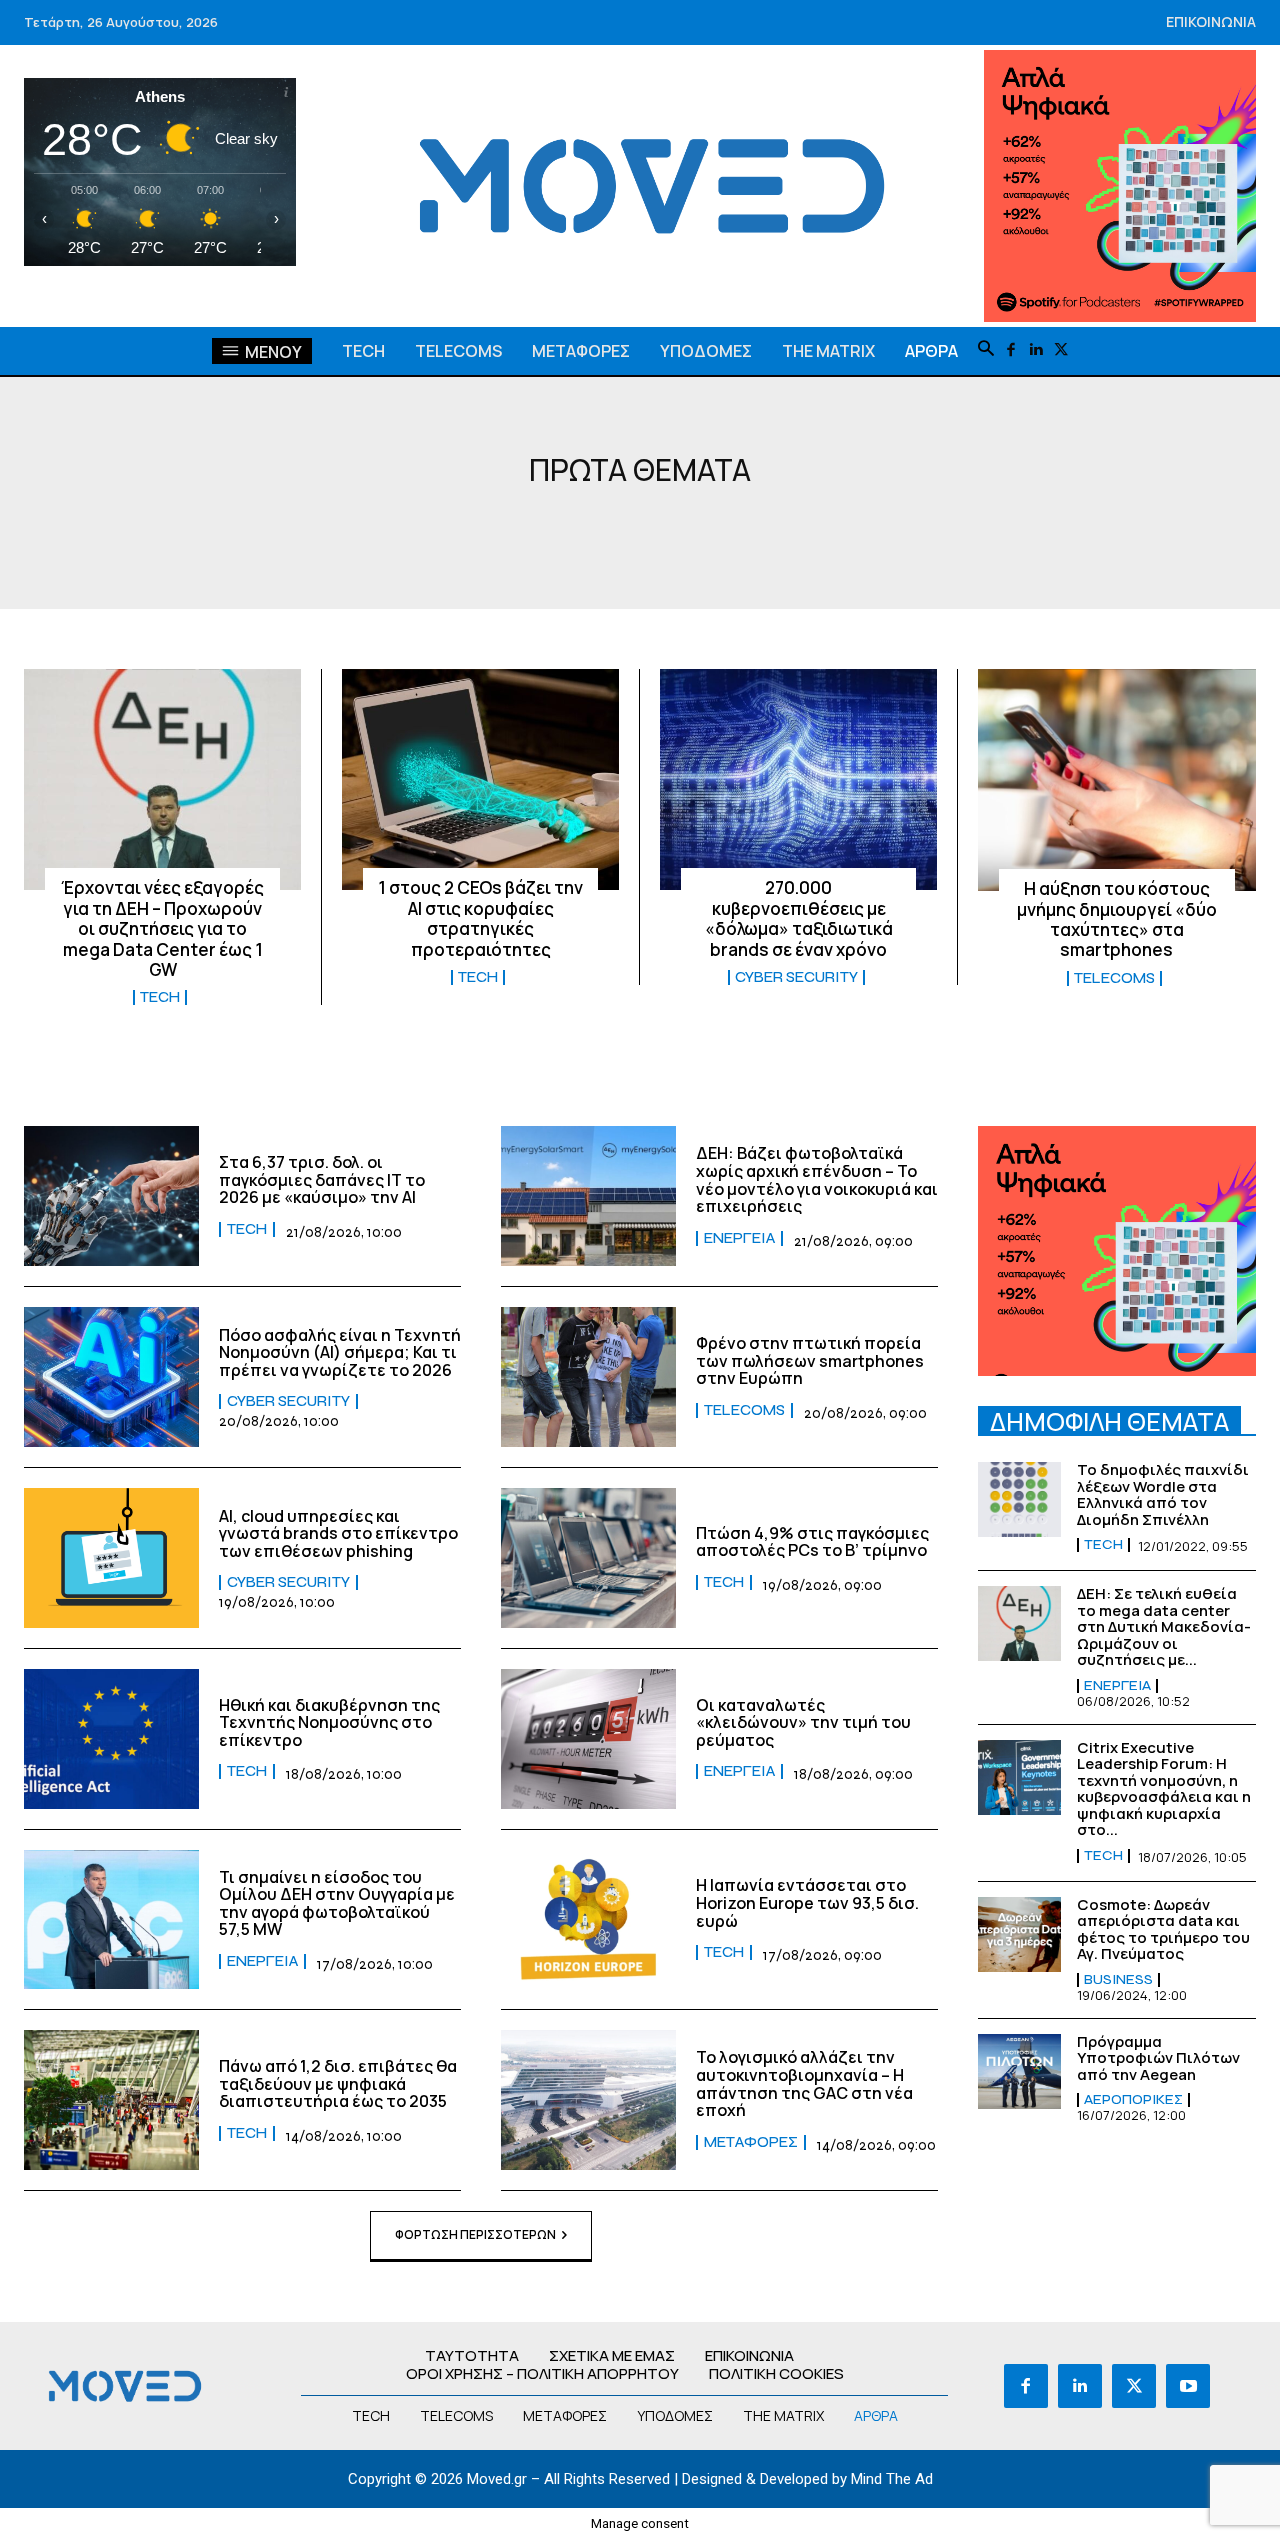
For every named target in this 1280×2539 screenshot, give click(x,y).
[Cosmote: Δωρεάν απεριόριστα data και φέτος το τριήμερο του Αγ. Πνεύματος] (1019, 1934)
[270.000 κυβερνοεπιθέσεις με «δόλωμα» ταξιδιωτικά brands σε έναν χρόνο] (798, 780)
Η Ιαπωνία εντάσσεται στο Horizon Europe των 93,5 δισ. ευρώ (807, 1902)
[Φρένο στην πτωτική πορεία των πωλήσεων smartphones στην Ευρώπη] (588, 1377)
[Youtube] (1188, 2386)
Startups (827, 528)
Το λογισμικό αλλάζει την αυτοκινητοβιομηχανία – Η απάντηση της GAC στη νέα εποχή (804, 2083)
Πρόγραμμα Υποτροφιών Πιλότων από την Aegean (1158, 2058)
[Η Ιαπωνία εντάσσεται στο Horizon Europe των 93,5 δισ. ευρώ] (588, 1920)
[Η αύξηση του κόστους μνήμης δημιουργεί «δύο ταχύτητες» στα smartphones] (1117, 780)
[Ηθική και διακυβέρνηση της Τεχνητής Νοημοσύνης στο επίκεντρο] (111, 1739)
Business (365, 528)
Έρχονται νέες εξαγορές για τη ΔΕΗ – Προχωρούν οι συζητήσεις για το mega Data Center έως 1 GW (162, 928)
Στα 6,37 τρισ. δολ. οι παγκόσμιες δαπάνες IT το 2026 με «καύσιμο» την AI (322, 1179)
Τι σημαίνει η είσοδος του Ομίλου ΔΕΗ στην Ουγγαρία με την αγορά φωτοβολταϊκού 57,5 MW (337, 1903)
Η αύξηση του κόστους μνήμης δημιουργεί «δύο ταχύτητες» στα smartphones (1117, 919)
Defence (618, 528)
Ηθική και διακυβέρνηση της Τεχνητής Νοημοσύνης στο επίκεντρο (329, 1722)
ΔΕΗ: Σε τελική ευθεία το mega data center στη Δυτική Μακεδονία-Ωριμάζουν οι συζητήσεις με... (1164, 1626)
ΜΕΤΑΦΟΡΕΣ (751, 2142)
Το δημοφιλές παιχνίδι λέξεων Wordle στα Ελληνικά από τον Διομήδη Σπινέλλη (1163, 1494)
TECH (914, 528)
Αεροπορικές (1133, 2100)
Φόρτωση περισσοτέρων (475, 2234)
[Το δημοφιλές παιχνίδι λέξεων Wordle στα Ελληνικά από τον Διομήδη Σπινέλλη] (1019, 1499)
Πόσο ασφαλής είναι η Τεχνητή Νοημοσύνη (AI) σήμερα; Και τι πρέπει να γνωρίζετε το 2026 (340, 1352)
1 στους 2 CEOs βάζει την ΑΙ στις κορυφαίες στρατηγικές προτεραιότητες (480, 918)
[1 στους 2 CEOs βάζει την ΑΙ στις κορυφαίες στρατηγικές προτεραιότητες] (480, 780)
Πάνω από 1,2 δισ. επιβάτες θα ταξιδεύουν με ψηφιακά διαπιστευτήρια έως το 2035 (338, 2083)
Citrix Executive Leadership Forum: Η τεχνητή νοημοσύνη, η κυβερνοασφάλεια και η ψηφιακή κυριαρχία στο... (1164, 1789)
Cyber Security (493, 528)
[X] (1061, 350)
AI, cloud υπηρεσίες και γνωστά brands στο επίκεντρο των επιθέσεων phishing (338, 1533)
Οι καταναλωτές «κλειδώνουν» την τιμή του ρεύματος (803, 1722)
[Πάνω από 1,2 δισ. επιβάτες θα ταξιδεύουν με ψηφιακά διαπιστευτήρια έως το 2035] (111, 2100)
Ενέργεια (739, 1238)
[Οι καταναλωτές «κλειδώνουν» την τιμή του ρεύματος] (588, 1739)
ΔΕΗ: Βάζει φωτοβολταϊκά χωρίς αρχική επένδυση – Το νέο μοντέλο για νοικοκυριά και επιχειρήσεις (817, 1179)
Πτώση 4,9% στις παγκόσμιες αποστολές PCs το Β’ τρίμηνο (812, 1542)
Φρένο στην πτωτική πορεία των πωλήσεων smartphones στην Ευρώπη (810, 1360)
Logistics (718, 528)
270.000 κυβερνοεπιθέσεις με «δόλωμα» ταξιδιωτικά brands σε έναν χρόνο (799, 918)
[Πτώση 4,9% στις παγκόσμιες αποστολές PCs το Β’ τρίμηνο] (588, 1558)
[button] (986, 350)
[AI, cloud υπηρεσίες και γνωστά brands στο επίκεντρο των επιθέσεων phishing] (111, 1558)
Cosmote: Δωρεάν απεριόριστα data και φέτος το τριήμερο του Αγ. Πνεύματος (1163, 1929)
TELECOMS (1114, 978)
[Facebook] (1011, 350)
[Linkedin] (1036, 350)
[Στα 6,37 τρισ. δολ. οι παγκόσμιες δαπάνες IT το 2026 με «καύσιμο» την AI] (111, 1196)
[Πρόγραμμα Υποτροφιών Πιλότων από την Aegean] (1019, 2071)
